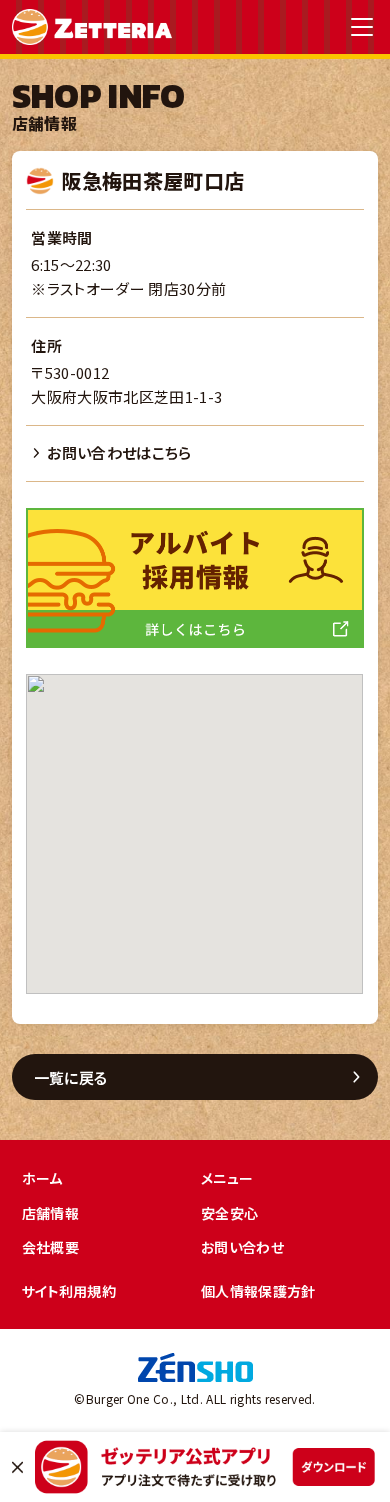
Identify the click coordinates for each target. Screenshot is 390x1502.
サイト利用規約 (69, 1291)
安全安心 (229, 1213)
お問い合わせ (242, 1247)
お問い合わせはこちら (119, 452)
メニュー (227, 1178)
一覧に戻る (71, 1077)
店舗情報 (50, 1213)
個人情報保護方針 (258, 1291)
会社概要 (50, 1247)
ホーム (42, 1178)
